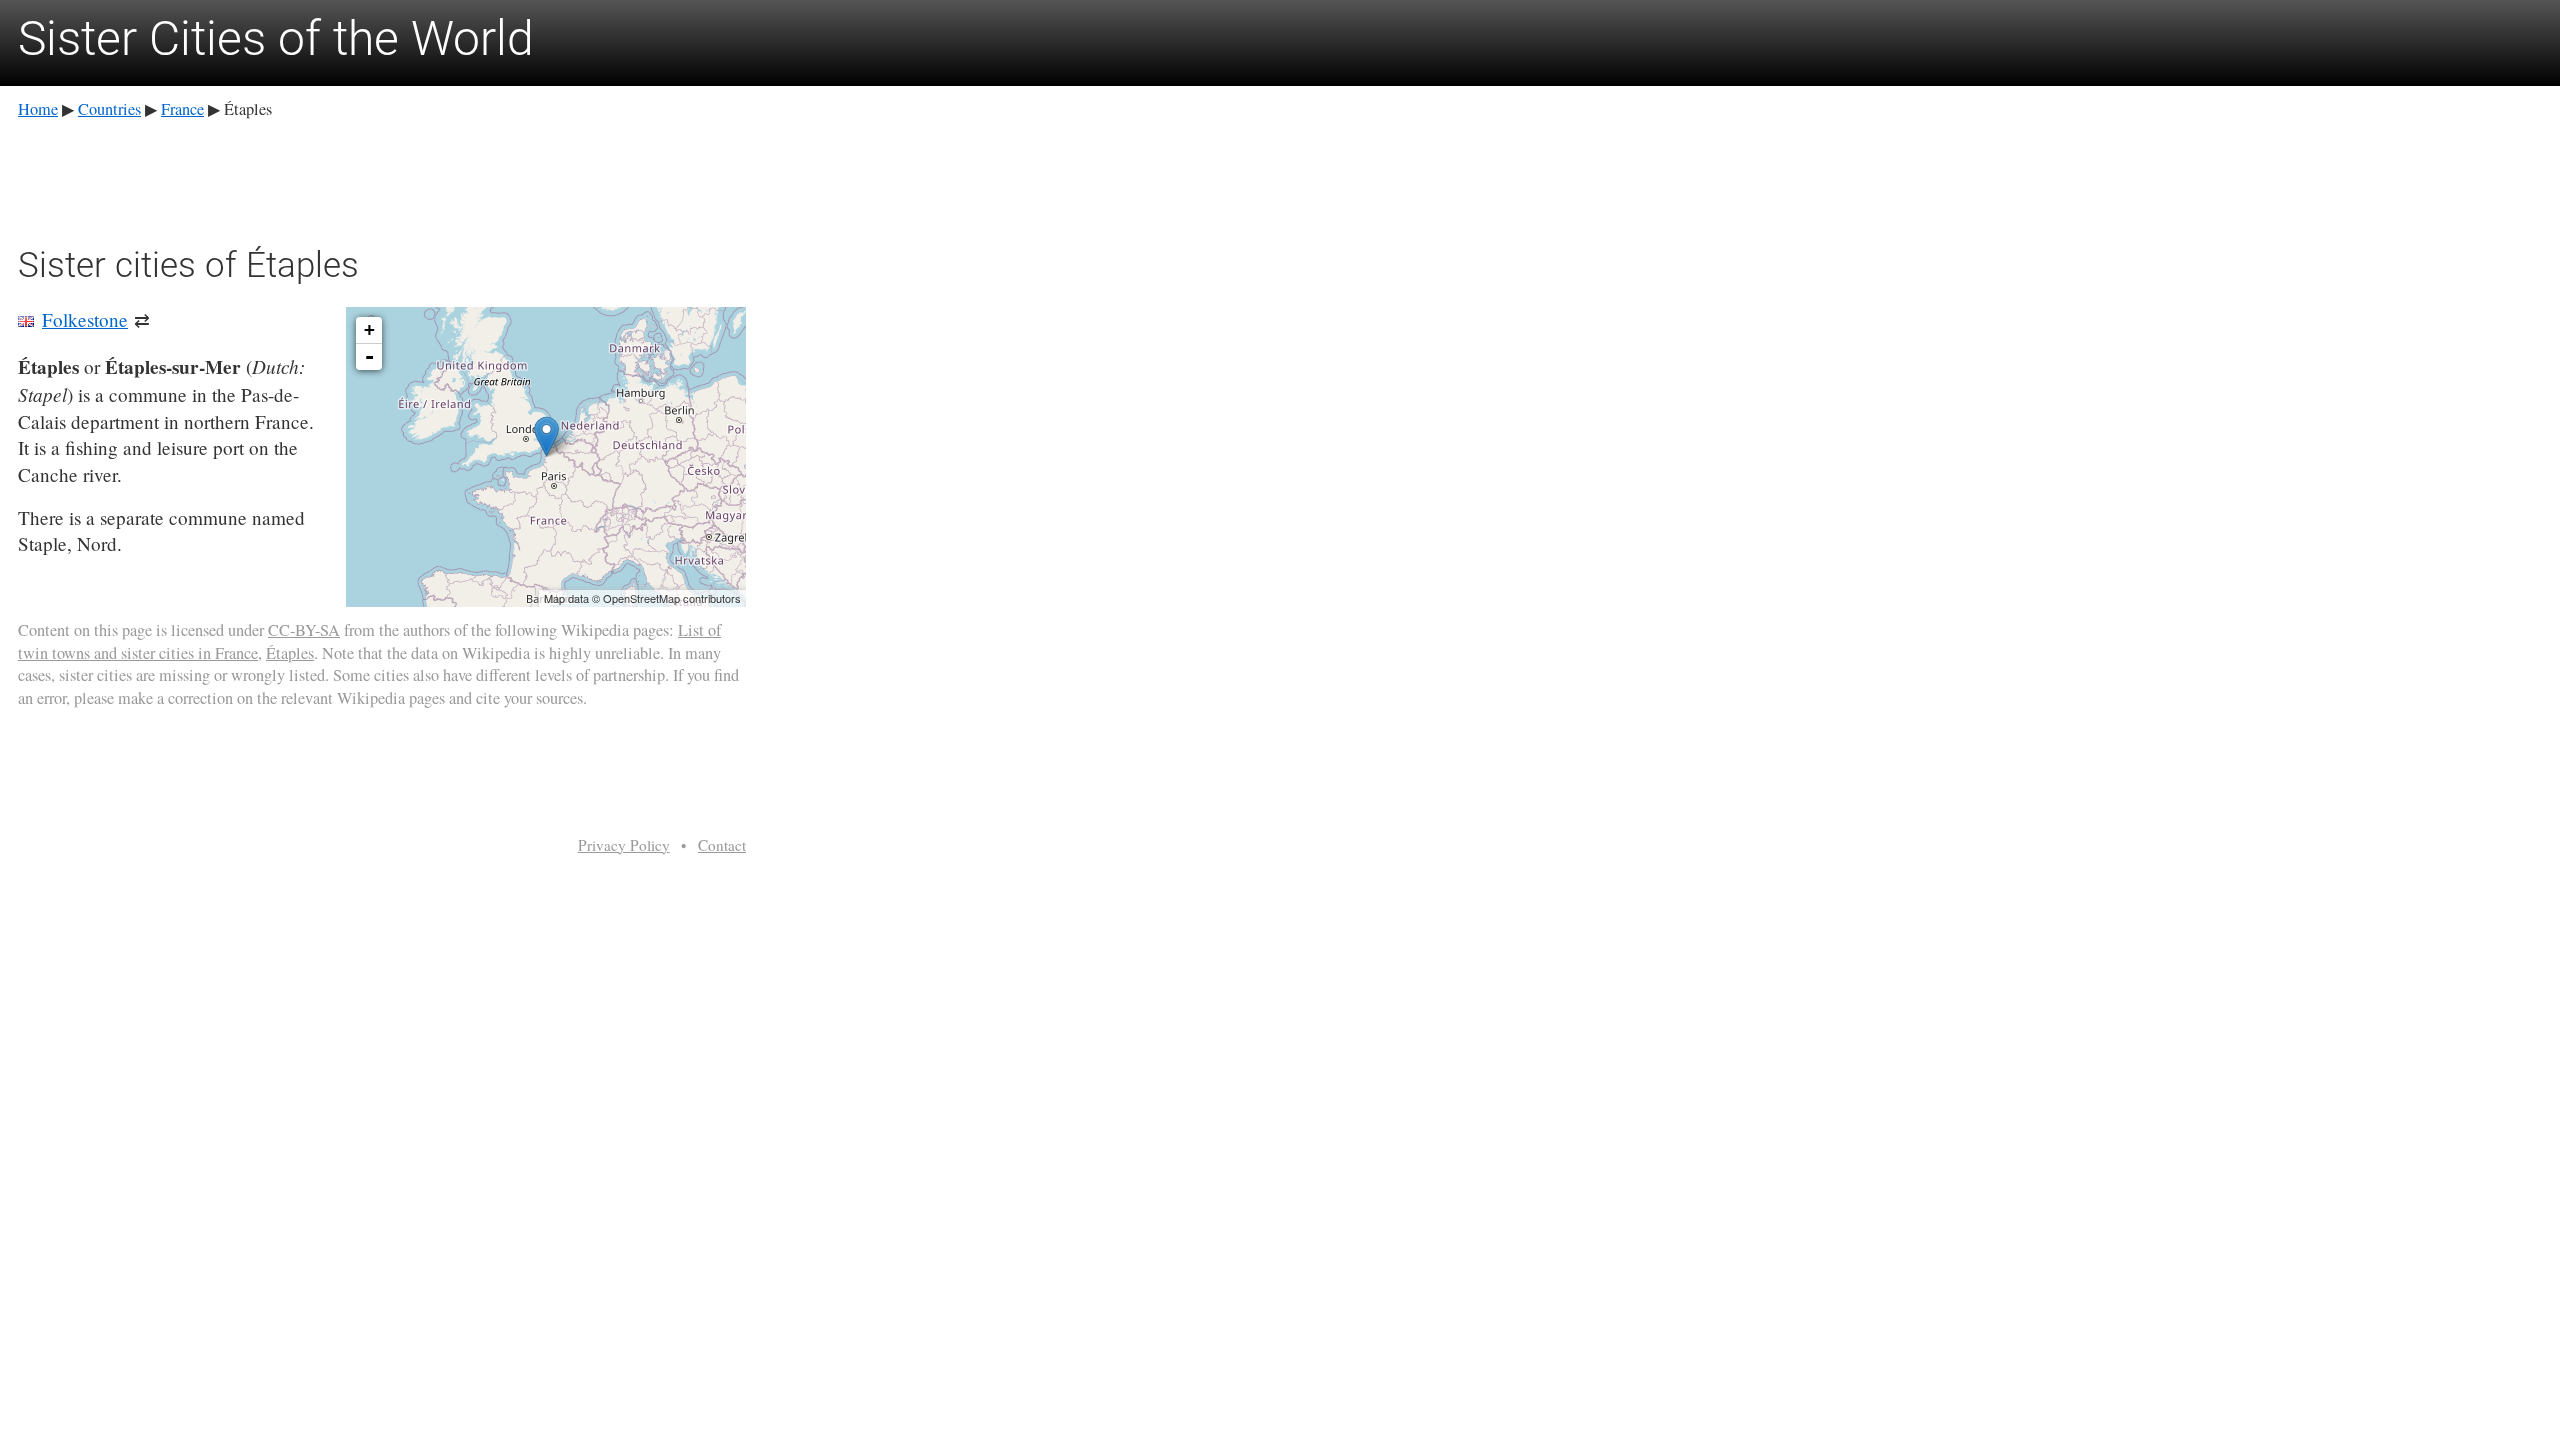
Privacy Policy (624, 845)
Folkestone (85, 319)
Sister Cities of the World (276, 38)
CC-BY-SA (304, 630)
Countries (109, 109)
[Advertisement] (382, 179)
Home (38, 109)
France (182, 109)
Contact (722, 845)
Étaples (290, 653)
